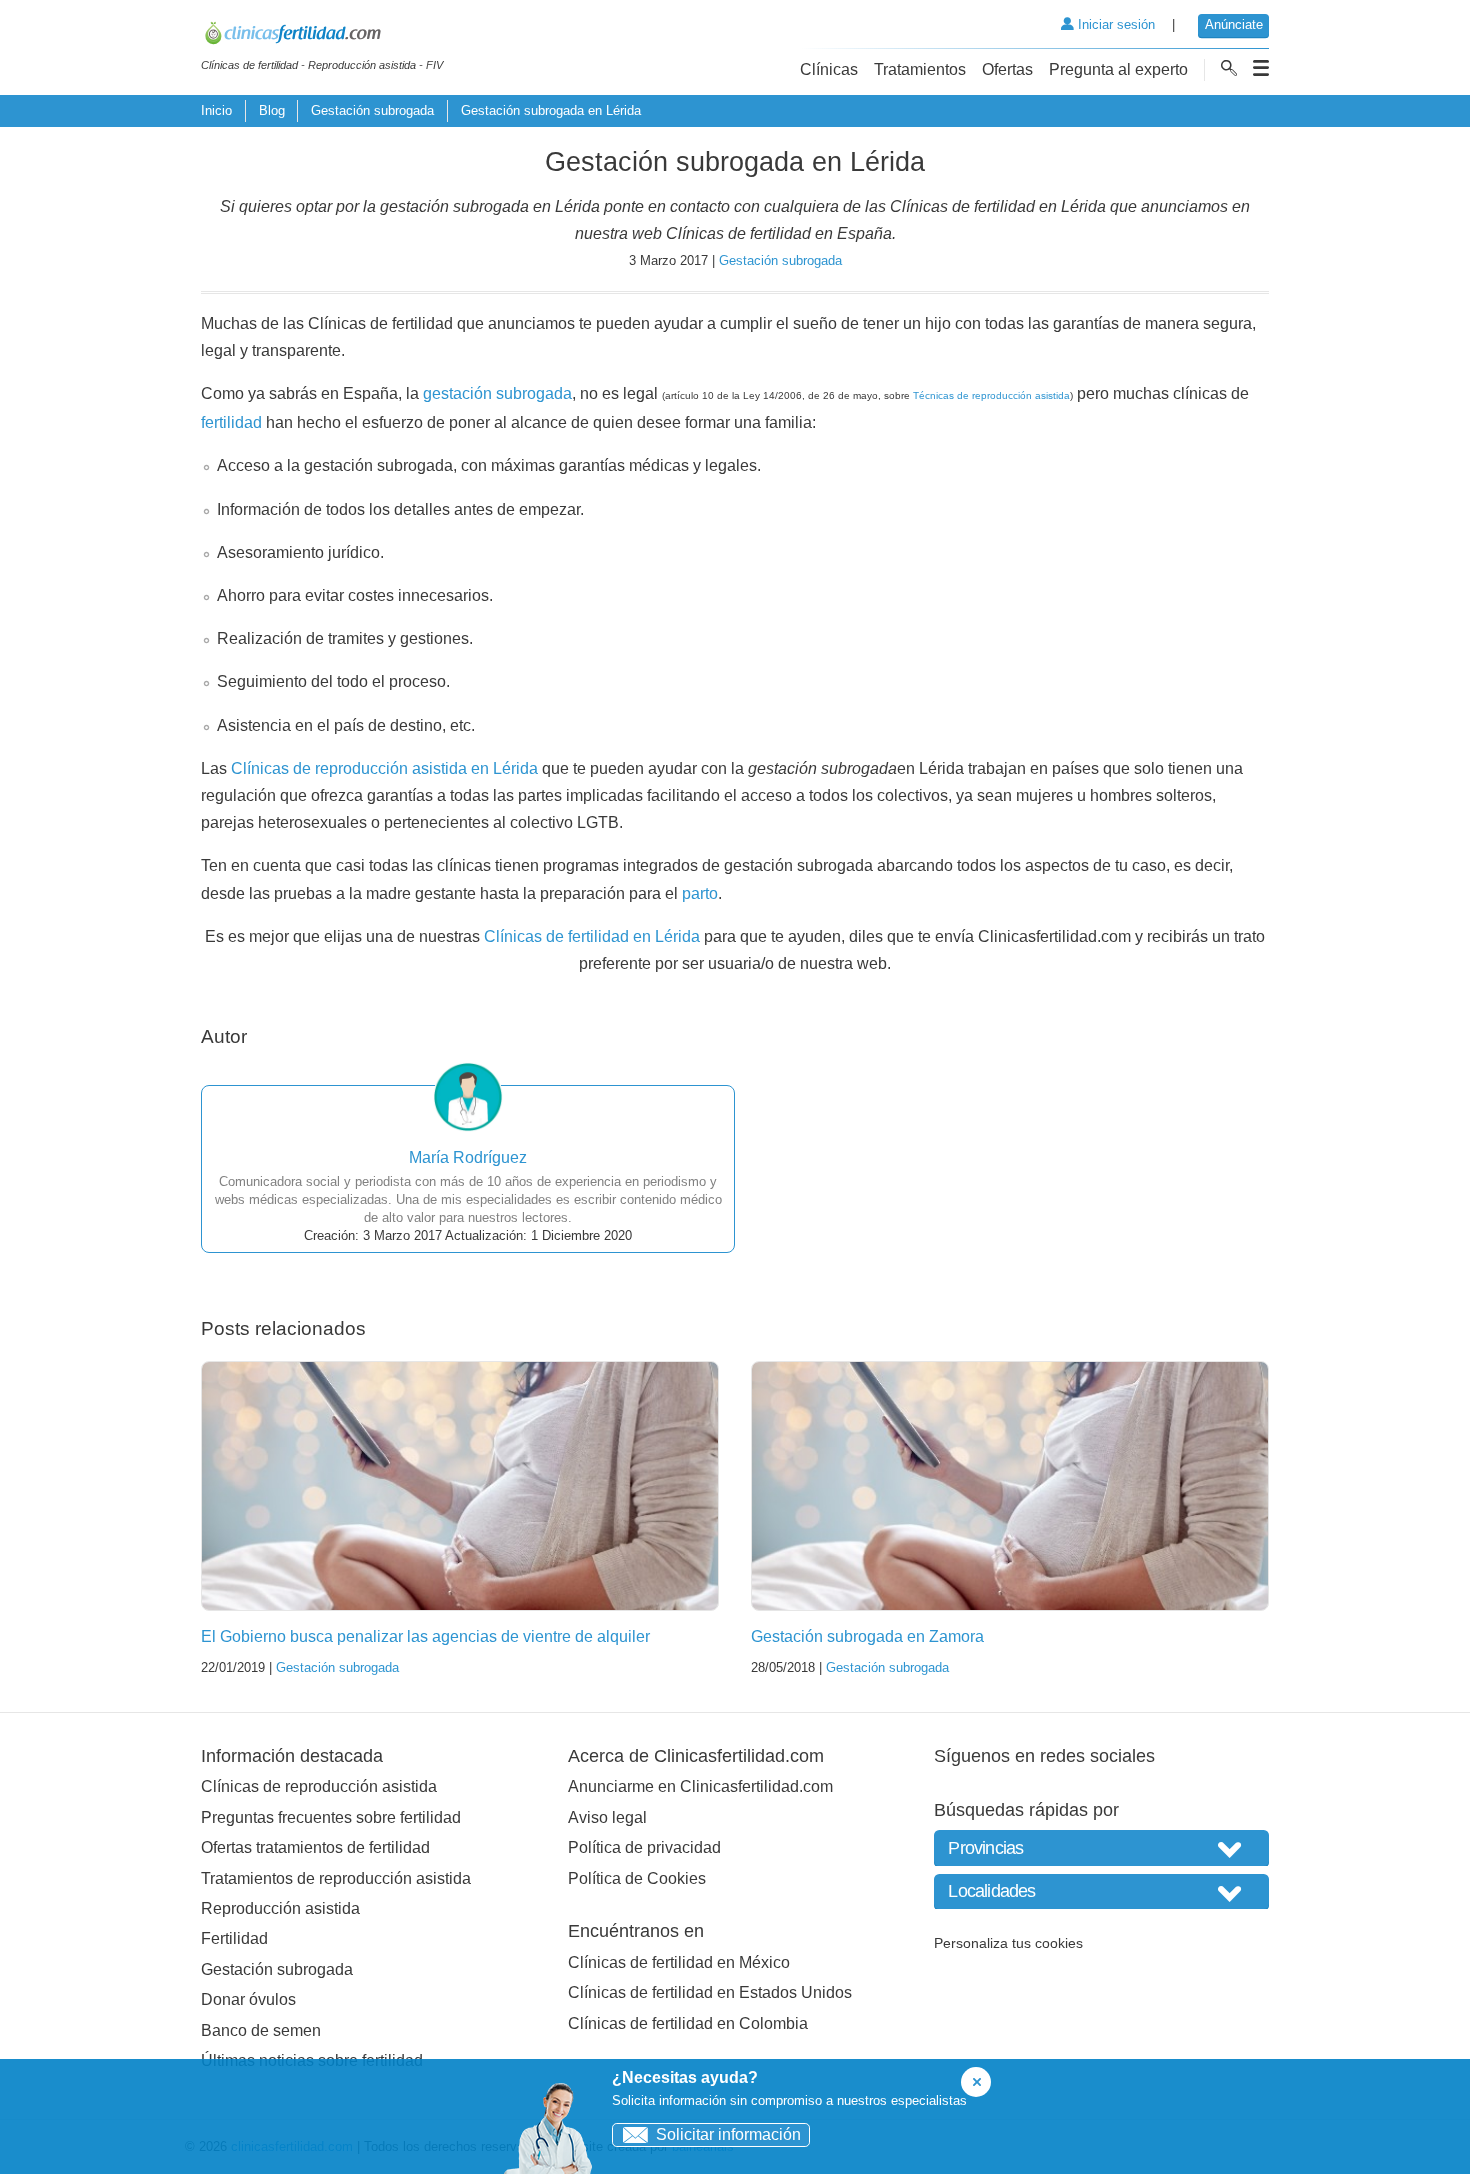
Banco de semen (261, 2030)
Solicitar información (728, 2134)
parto (700, 893)
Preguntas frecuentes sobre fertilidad (331, 1817)
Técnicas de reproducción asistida (991, 395)
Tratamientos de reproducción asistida (336, 1878)
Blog (272, 110)
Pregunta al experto (1118, 69)
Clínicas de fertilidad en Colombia (688, 2023)
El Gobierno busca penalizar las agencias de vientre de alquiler (425, 1636)
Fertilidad (234, 1938)
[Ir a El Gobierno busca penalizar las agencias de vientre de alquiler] (460, 1486)
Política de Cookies (637, 1878)
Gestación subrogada (372, 110)
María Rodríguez (468, 1157)
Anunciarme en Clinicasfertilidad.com (700, 1786)
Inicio (216, 110)
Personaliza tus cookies (1008, 1943)
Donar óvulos (248, 1999)
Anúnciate (1234, 24)
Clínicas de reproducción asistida (319, 1786)
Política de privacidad (644, 1847)
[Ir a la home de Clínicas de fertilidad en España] (322, 36)
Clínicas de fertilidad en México (679, 1962)
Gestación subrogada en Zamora (867, 1636)
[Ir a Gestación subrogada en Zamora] (1010, 1486)
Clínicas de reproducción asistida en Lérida (384, 768)
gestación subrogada (497, 393)
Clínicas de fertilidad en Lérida (592, 936)
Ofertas (1007, 69)
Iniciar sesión (1114, 24)
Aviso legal (607, 1817)
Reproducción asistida (280, 1908)
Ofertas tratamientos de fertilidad (315, 1847)
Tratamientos (920, 69)
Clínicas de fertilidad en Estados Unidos (710, 1992)
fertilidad (231, 422)
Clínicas (829, 69)
